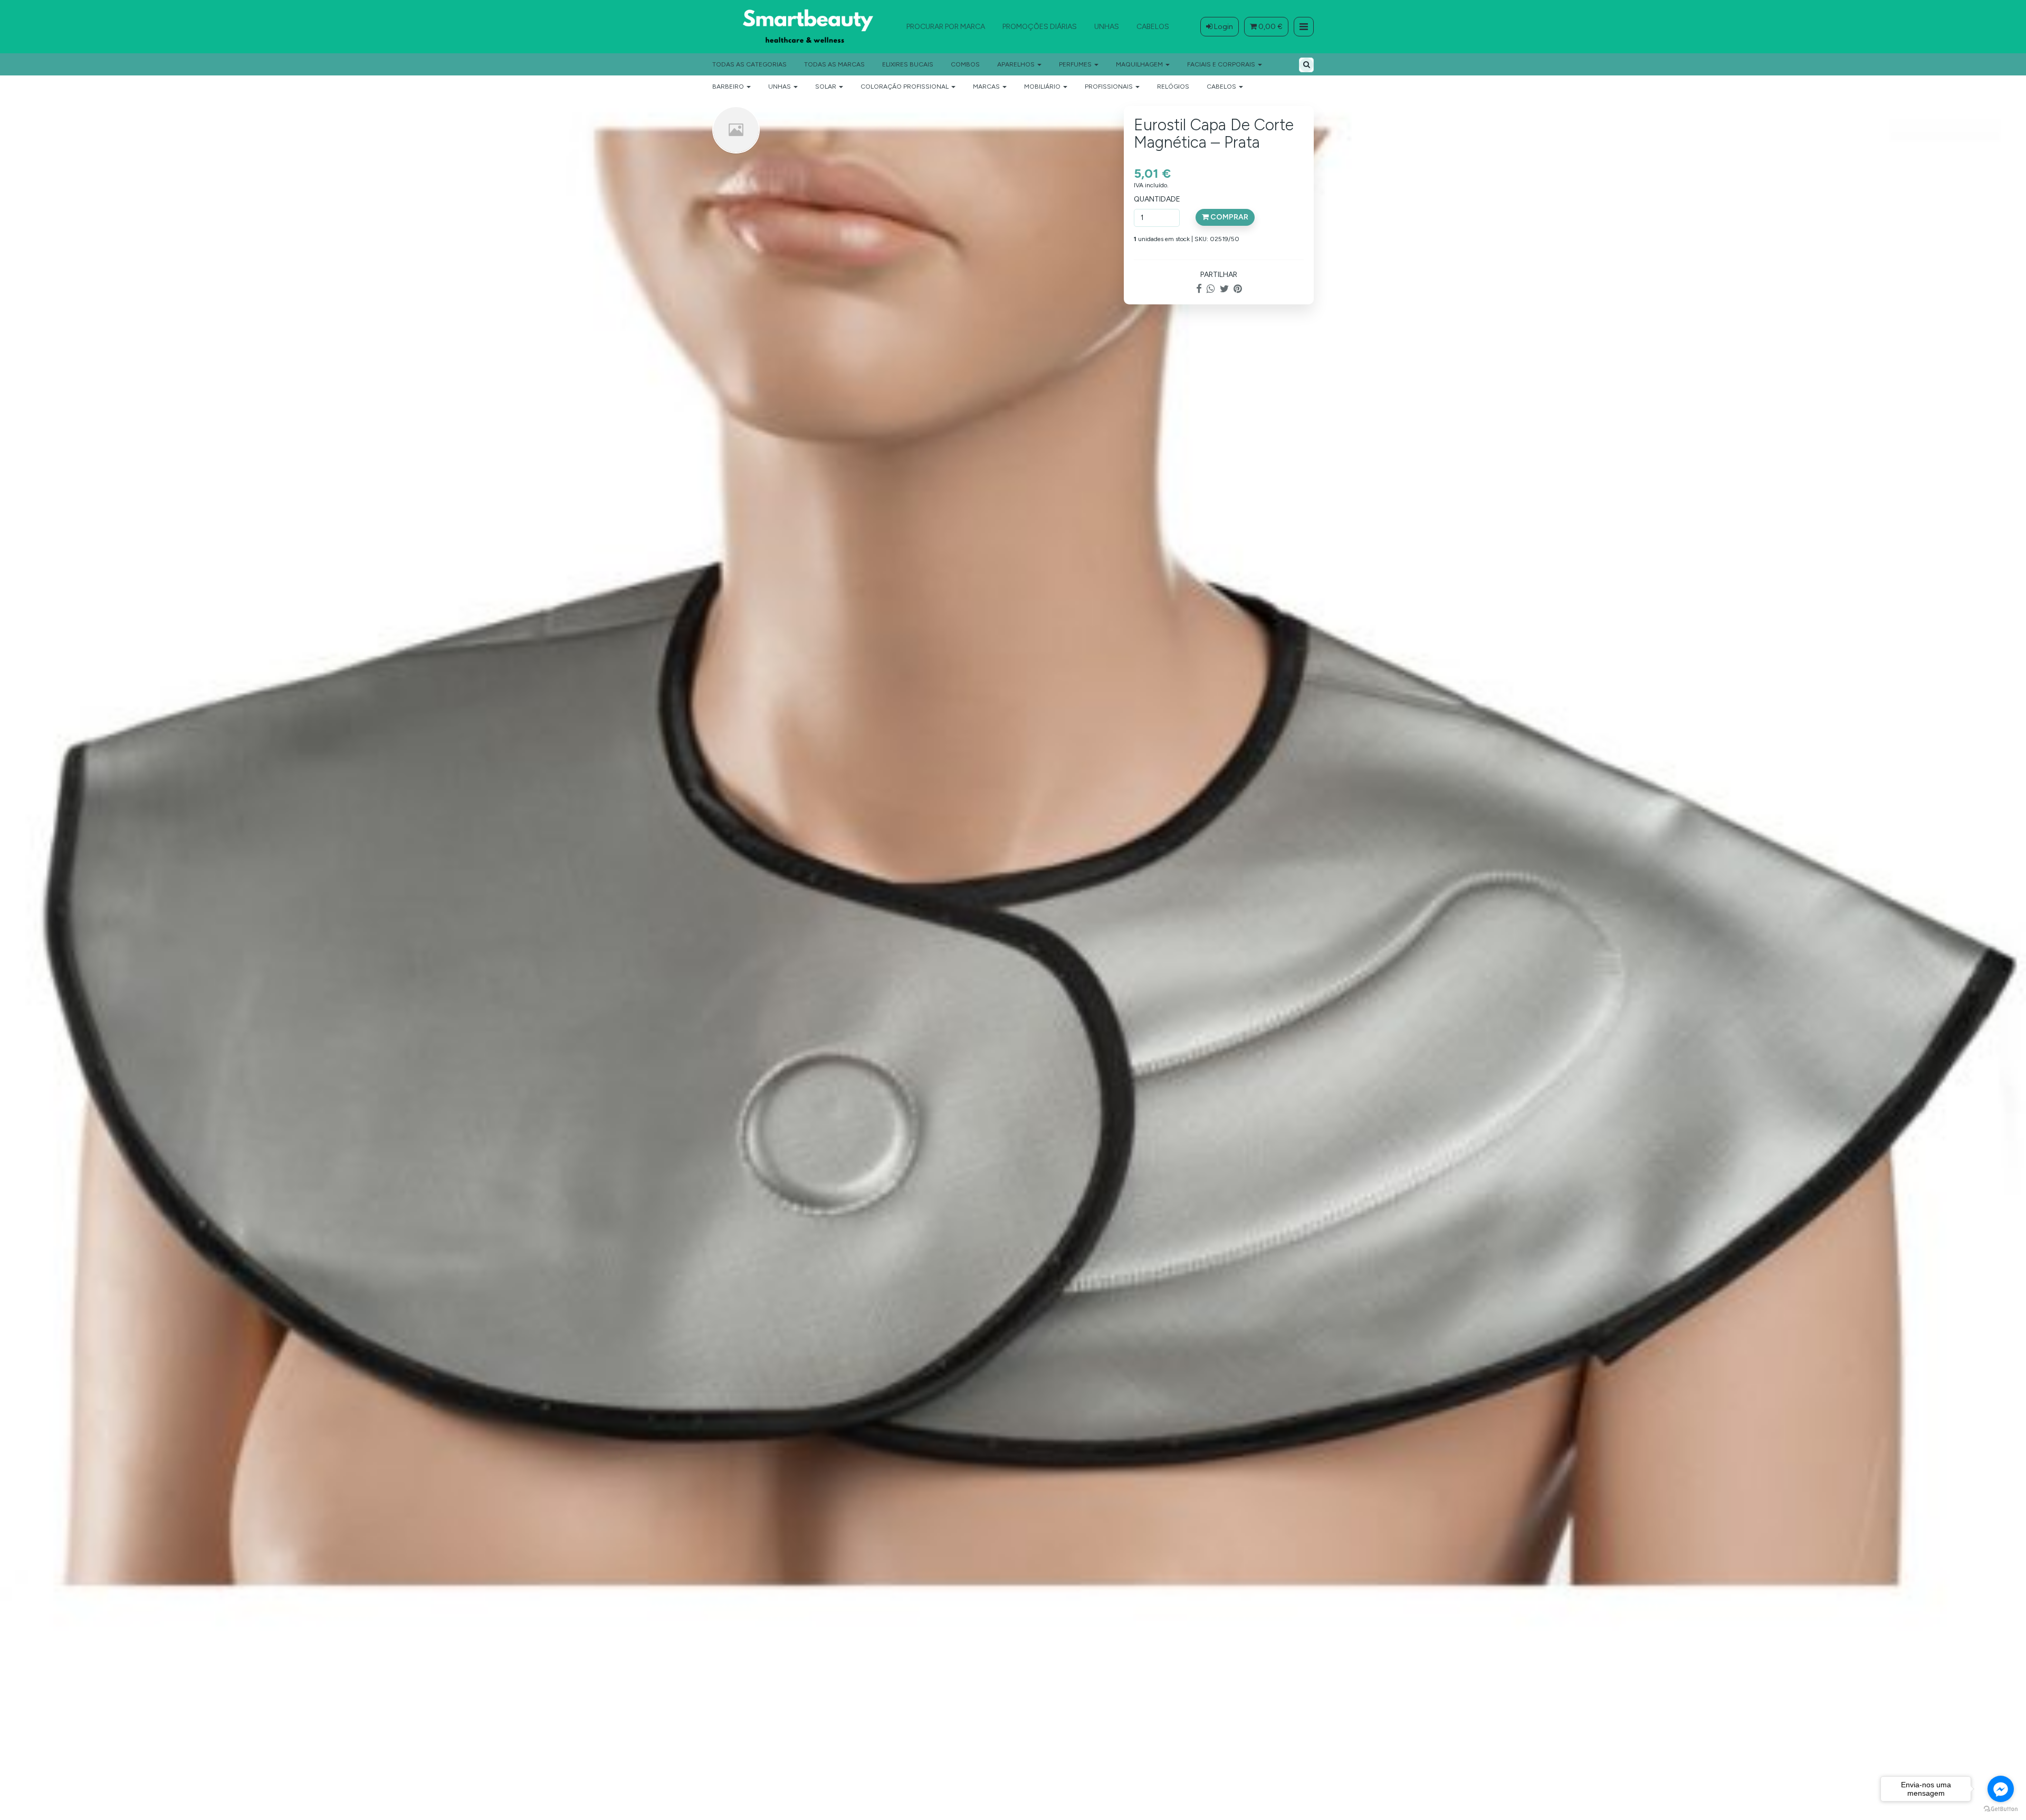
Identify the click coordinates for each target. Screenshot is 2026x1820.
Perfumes (1076, 64)
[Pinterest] (1238, 289)
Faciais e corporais (1222, 64)
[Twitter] (1224, 289)
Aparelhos (1017, 64)
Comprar (1229, 217)
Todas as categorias (749, 64)
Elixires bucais (908, 64)
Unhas (1107, 27)
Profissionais (1110, 87)
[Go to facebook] (2001, 1789)
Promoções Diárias (1040, 27)
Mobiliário (1043, 87)
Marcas (987, 87)
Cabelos (1153, 27)
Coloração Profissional (905, 87)
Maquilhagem (1140, 64)
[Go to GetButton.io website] (2001, 1809)
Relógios (1173, 87)
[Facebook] (1199, 289)
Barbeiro (729, 87)
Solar (826, 87)
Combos (965, 64)
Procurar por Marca (946, 27)
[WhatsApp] (1211, 289)
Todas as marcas (834, 64)
